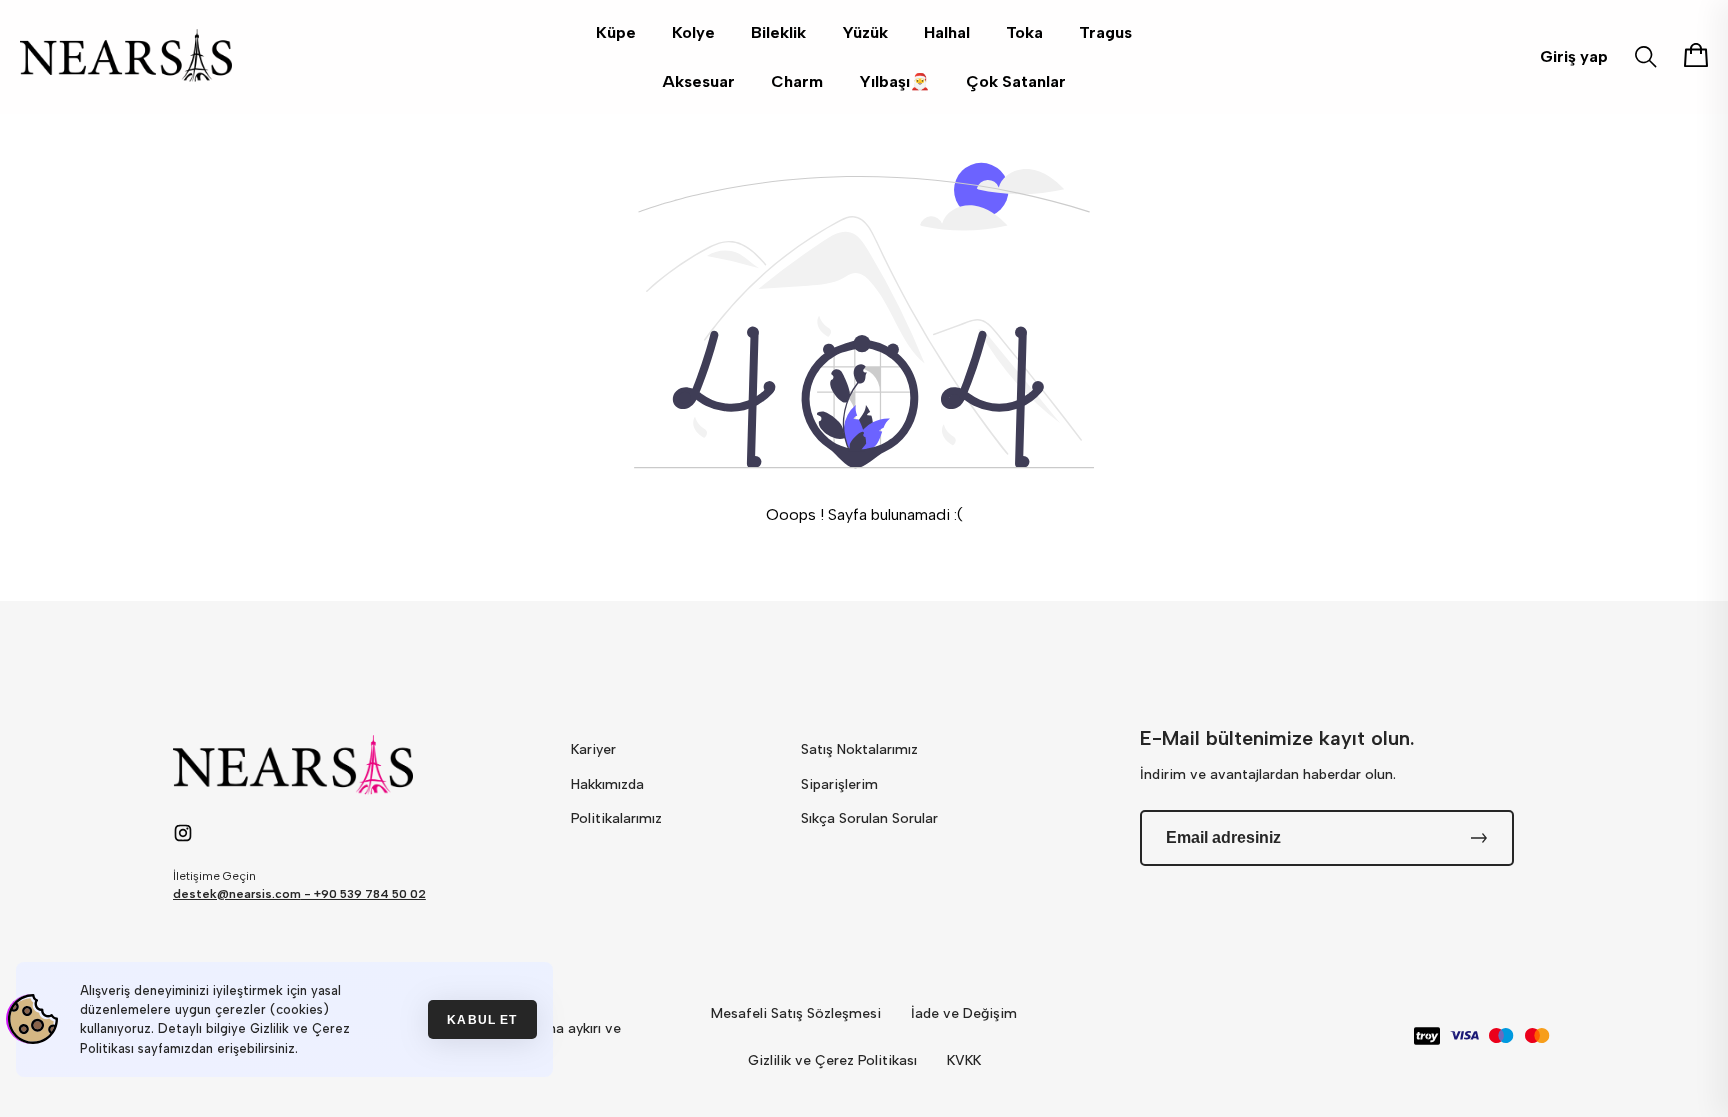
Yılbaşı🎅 (894, 81)
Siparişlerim (839, 784)
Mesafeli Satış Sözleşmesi (796, 1013)
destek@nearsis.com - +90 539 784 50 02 (299, 894)
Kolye (693, 32)
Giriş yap (1574, 56)
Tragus (1105, 32)
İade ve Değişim (964, 1013)
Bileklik (778, 32)
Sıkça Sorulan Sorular (869, 818)
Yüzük (865, 32)
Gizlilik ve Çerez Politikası (832, 1060)
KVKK (964, 1060)
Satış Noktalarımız (859, 749)
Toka (1024, 32)
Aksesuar (698, 81)
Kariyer (593, 749)
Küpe (616, 32)
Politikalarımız (616, 818)
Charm (797, 81)
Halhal (947, 32)
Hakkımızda (607, 784)
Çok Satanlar (1016, 81)
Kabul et (482, 1019)
